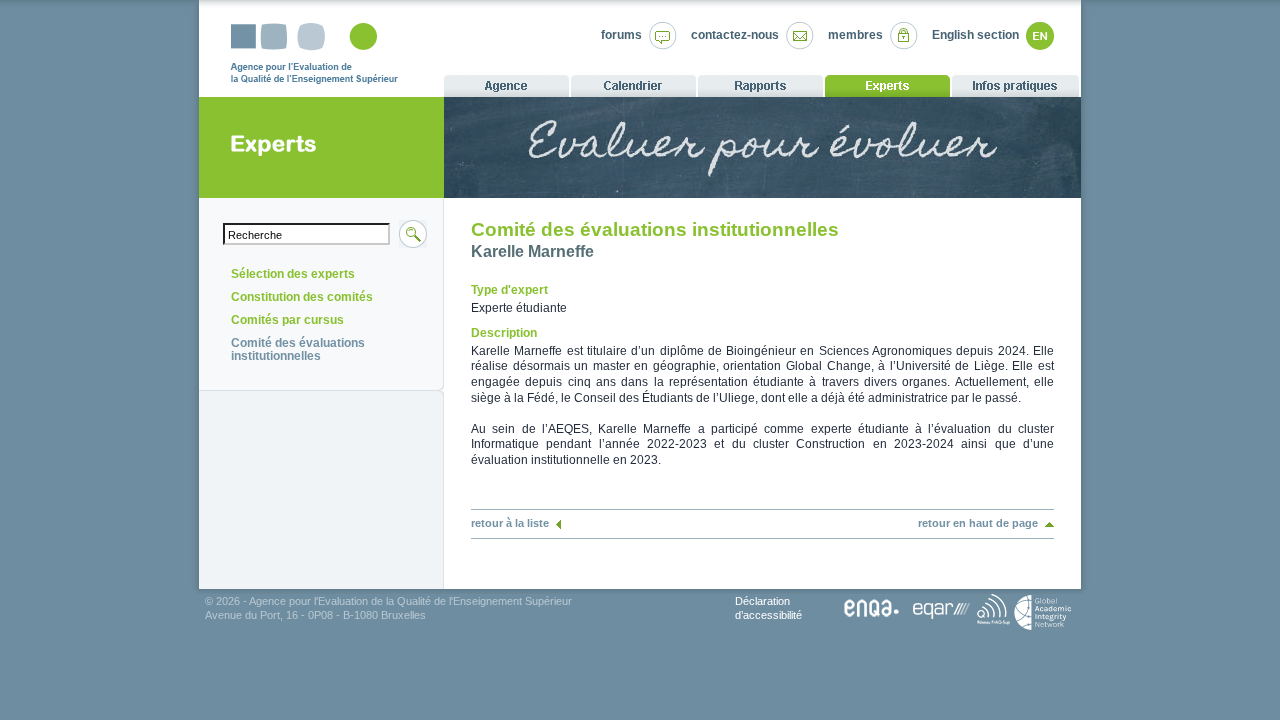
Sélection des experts (293, 274)
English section (975, 35)
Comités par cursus (287, 320)
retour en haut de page (978, 523)
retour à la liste (510, 523)
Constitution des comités (302, 297)
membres (855, 35)
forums (621, 35)
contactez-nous (735, 35)
